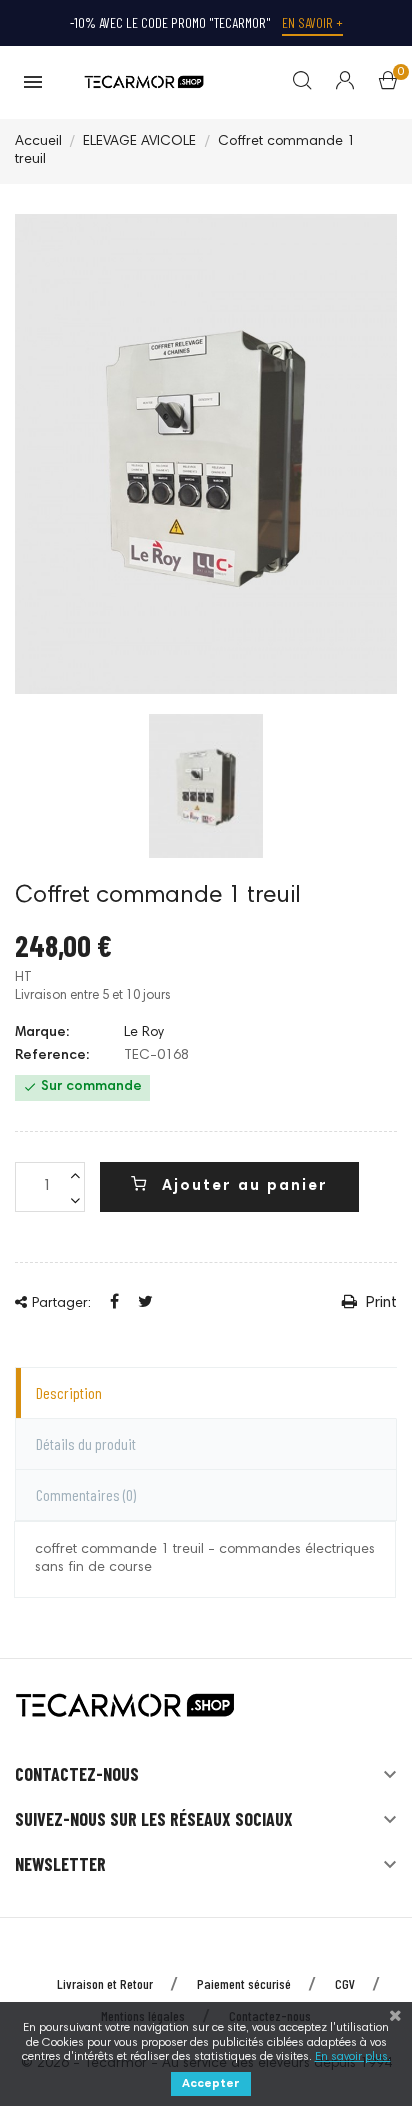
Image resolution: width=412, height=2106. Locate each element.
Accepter (211, 2084)
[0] (388, 85)
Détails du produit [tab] (86, 1443)
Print (379, 1303)
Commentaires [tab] (86, 1494)
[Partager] (114, 1303)
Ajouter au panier (242, 1186)
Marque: (42, 1033)
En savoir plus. (353, 2057)
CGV (345, 1983)
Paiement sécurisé (244, 1983)
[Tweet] (145, 1303)
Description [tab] (69, 1392)
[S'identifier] (332, 83)
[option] (206, 786)
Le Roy (144, 1033)
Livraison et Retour (105, 1983)
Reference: (52, 1056)
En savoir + (312, 22)
